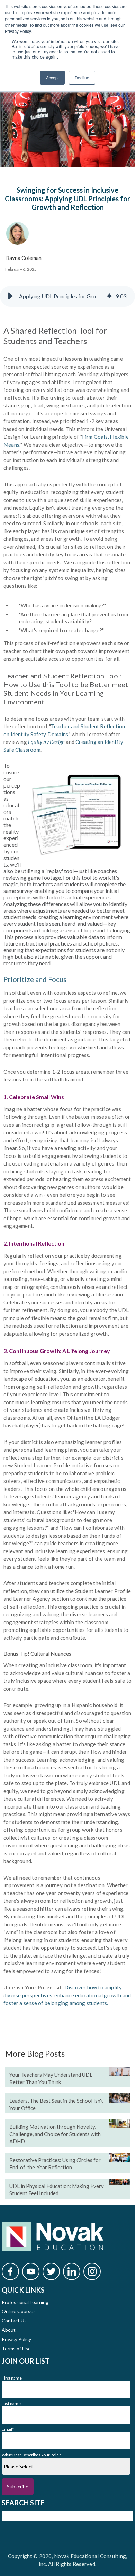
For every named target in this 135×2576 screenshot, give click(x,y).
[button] (10, 296)
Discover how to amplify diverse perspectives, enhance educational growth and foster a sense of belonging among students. (67, 1995)
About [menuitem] (9, 2330)
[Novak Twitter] (51, 2271)
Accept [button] (52, 77)
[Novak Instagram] (92, 2271)
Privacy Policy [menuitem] (16, 2339)
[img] (109, 296)
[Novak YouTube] (31, 2271)
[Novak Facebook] (10, 2271)
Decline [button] (82, 77)
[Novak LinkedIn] (72, 2271)
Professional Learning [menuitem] (25, 2302)
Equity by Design (46, 742)
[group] (67, 296)
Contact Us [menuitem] (14, 2320)
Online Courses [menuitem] (19, 2311)
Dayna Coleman (23, 258)
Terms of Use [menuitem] (16, 2349)
